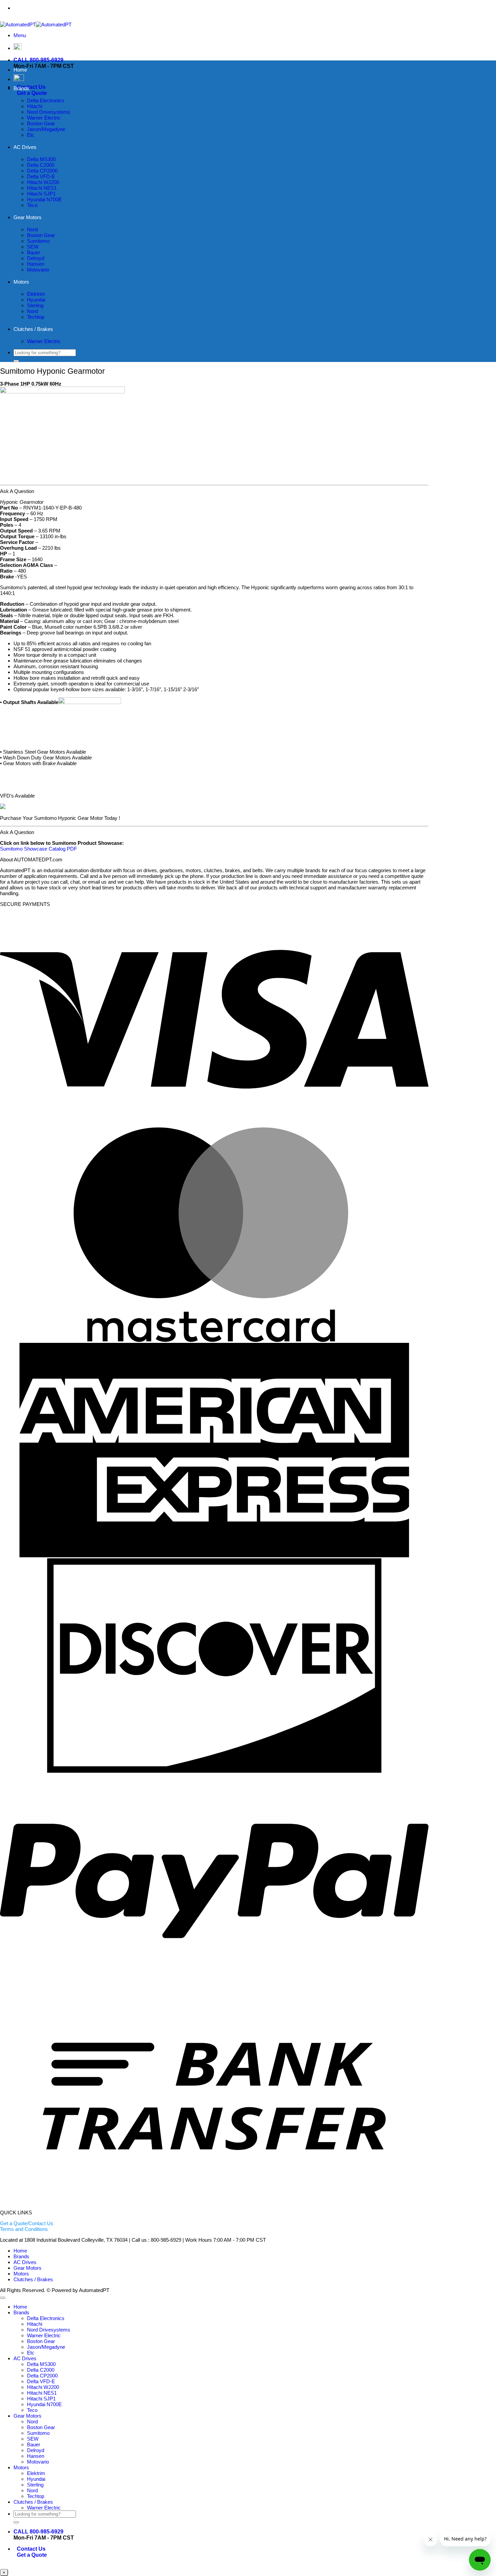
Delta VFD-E (41, 176)
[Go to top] (3, 2298)
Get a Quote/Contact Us (27, 2223)
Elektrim (36, 294)
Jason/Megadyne (46, 129)
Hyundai (36, 300)
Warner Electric (44, 118)
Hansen (36, 264)
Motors (21, 282)
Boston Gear (41, 123)
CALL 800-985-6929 (38, 60)
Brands (21, 88)
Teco (32, 205)
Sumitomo (38, 241)
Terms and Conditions (24, 2229)
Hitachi (35, 106)
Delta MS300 (41, 159)
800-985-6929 (228, 8)
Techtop (36, 317)
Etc (31, 135)
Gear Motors (27, 217)
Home (20, 70)
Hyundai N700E (44, 199)
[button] (20, 35)
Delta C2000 (41, 165)
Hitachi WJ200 (43, 182)
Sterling (35, 305)
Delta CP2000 (42, 171)
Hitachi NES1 (42, 188)
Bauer (34, 252)
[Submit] (16, 361)
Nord (32, 229)
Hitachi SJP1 (41, 194)
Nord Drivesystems (49, 112)
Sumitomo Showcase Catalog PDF (38, 849)
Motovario (38, 270)
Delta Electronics (46, 100)
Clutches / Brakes (33, 329)
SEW (33, 247)
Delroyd (36, 258)
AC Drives (25, 147)
